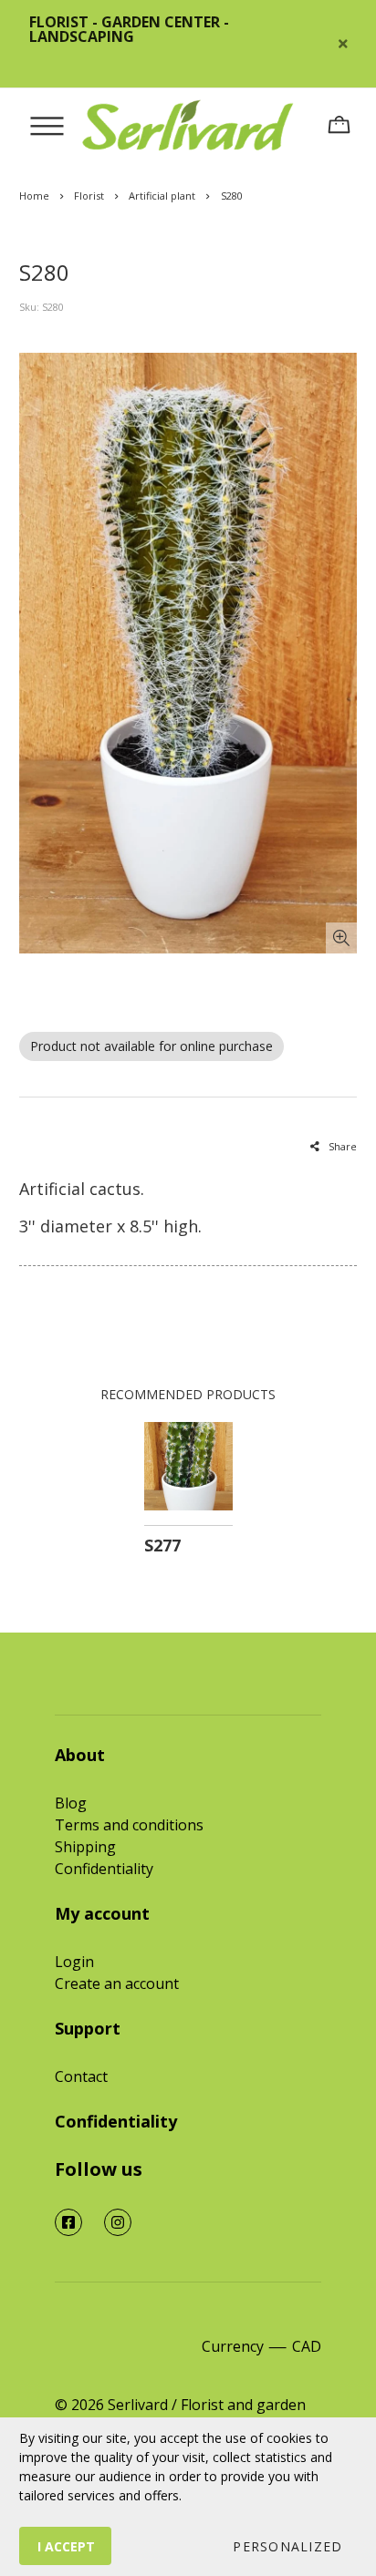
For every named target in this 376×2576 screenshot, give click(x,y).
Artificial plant (162, 196)
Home (34, 196)
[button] (287, 2546)
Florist (89, 196)
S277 (162, 1545)
